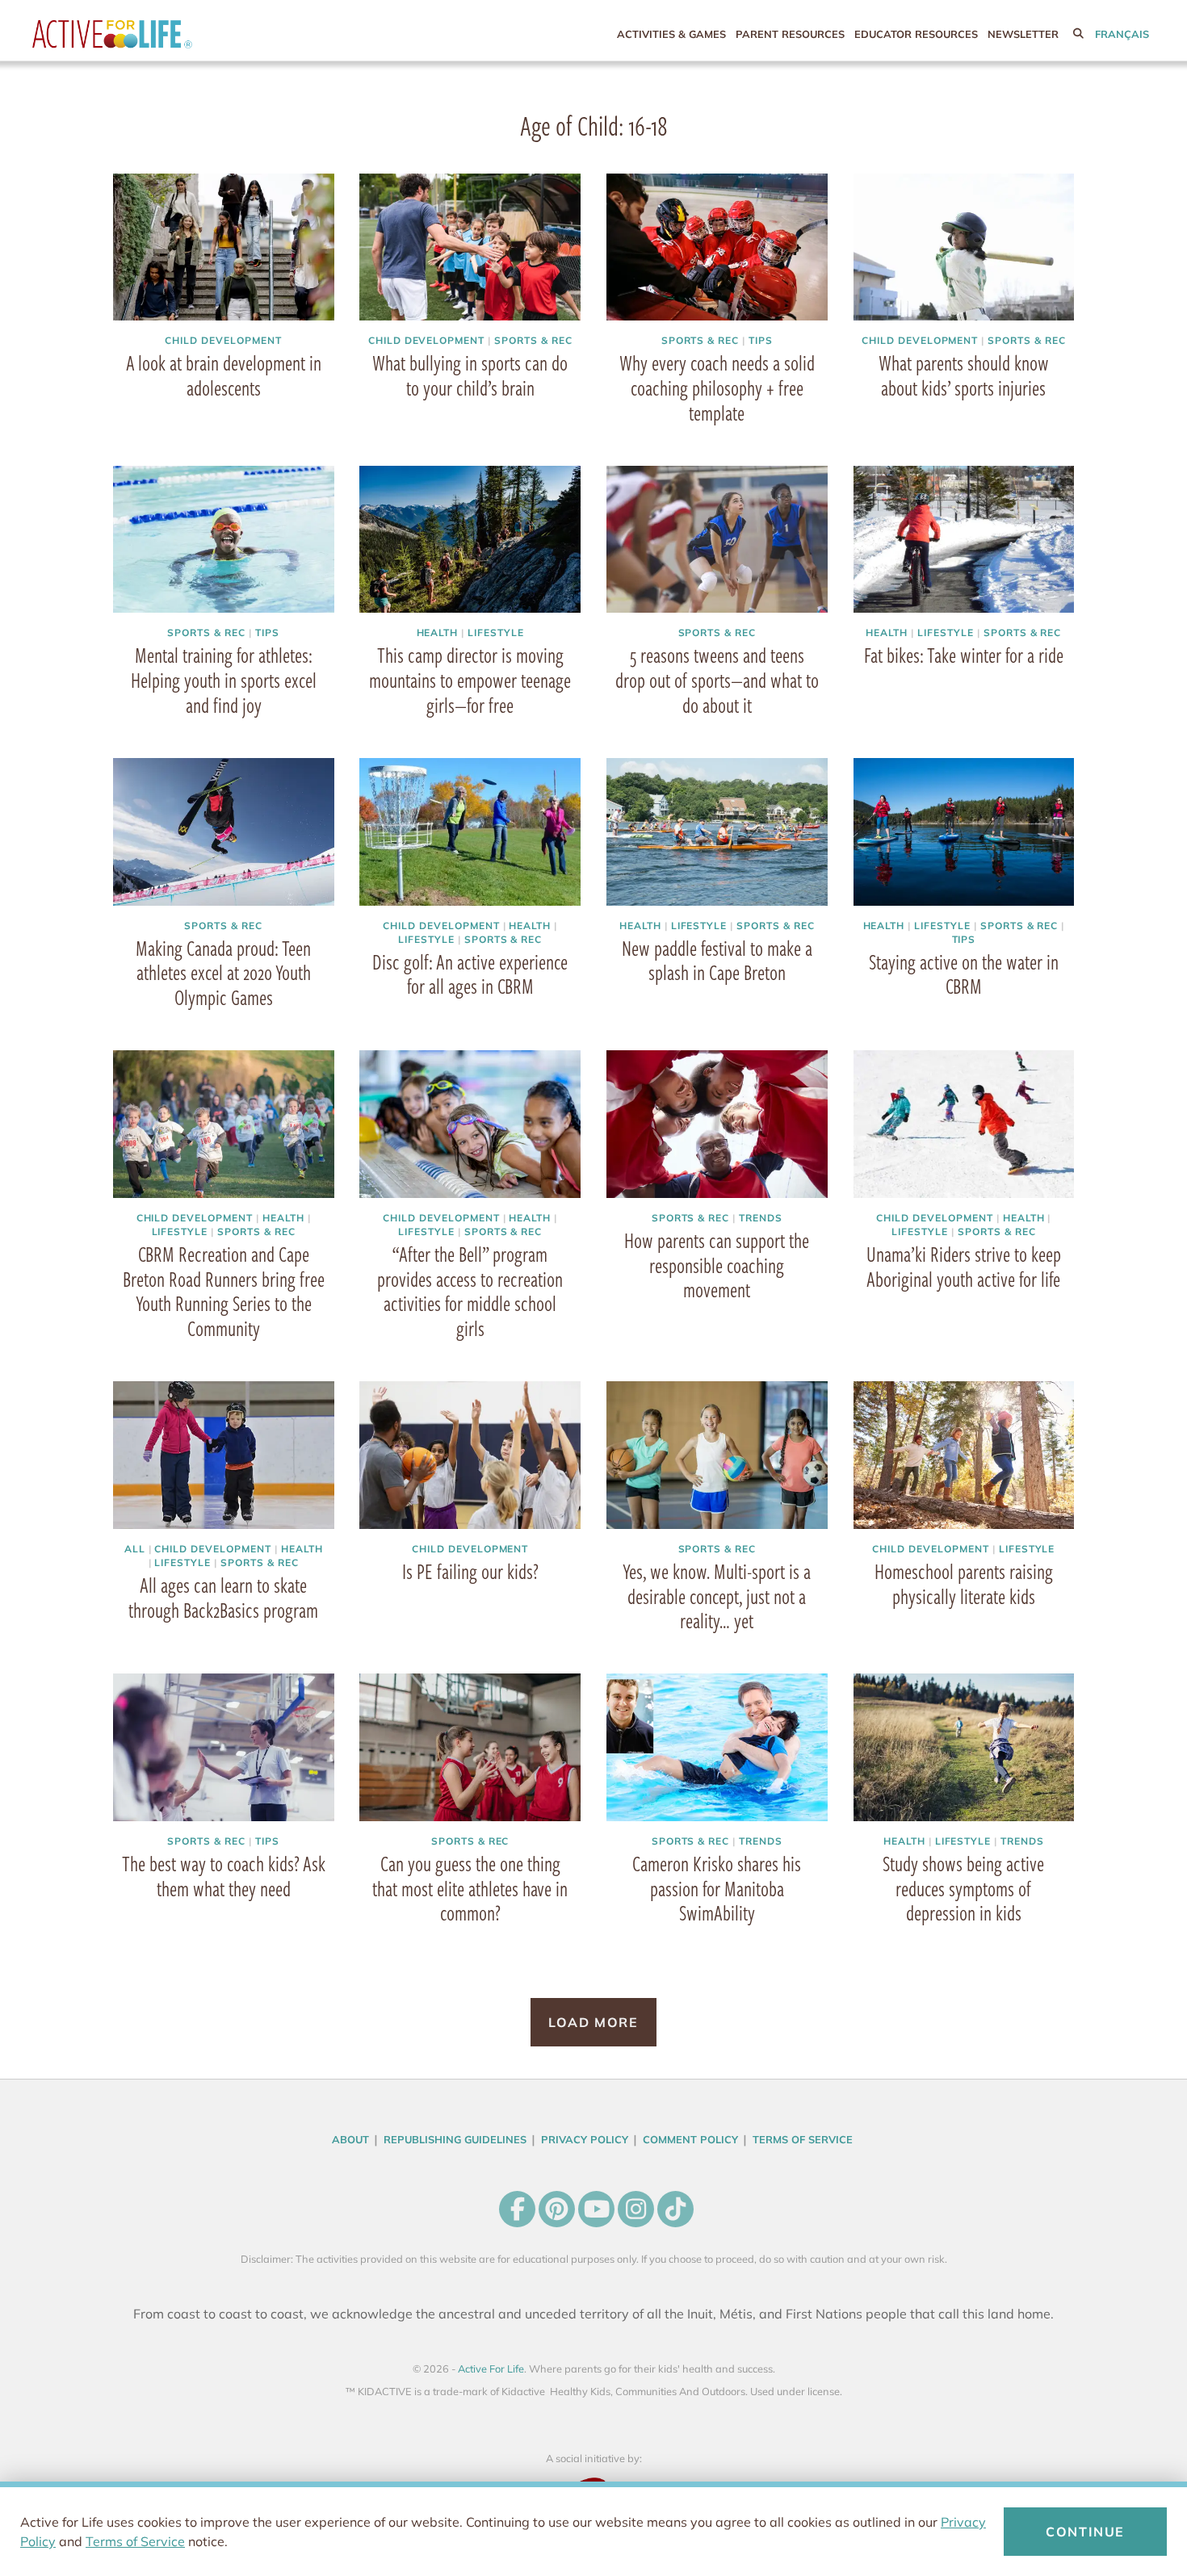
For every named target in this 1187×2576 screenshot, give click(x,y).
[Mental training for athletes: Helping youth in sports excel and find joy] (224, 540)
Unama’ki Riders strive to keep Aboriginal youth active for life (964, 1265)
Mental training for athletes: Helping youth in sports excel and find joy (224, 680)
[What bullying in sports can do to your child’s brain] (470, 247)
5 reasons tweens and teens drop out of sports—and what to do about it (717, 680)
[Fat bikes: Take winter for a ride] (964, 540)
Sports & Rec (533, 340)
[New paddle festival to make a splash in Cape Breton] (717, 832)
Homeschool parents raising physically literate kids (964, 1583)
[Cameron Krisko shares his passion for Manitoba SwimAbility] (717, 1747)
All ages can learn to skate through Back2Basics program (223, 1596)
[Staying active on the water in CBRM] (964, 832)
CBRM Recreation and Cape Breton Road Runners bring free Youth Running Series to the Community (224, 1290)
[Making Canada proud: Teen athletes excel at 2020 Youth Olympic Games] (224, 832)
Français (1122, 34)
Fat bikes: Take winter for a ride (964, 655)
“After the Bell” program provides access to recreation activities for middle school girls (470, 1290)
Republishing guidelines (455, 2138)
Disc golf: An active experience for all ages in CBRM (470, 973)
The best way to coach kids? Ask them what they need (224, 1875)
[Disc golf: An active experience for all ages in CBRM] (470, 832)
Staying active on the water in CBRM (964, 973)
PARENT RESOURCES (790, 34)
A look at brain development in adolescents (224, 375)
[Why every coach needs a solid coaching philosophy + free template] (717, 247)
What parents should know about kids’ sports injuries (964, 375)
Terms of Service (135, 2541)
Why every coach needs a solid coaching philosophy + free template (717, 387)
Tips (761, 340)
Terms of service (803, 2138)
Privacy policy (585, 2138)
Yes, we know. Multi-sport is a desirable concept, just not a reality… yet (717, 1595)
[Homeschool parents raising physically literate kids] (964, 1454)
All (135, 1548)
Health (438, 632)
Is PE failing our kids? (470, 1570)
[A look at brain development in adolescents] (224, 247)
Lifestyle (496, 632)
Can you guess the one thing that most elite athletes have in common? (470, 1887)
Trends (761, 1217)
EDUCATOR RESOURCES (916, 34)
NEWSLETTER (1023, 34)
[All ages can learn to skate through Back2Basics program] (224, 1454)
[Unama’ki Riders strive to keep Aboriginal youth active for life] (964, 1123)
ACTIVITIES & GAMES (671, 34)
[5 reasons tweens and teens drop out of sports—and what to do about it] (717, 540)
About (350, 2138)
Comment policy (690, 2138)
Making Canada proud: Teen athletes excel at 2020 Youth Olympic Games (223, 972)
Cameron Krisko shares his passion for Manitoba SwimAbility (717, 1887)
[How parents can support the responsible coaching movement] (717, 1123)
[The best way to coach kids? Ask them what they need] (224, 1747)
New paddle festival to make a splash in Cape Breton (717, 959)
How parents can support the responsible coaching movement (717, 1264)
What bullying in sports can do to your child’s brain (470, 375)
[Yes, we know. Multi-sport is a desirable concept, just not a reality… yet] (717, 1454)
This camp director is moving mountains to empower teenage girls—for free (470, 680)
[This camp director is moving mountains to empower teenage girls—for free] (470, 540)
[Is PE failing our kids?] (470, 1454)
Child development (223, 340)
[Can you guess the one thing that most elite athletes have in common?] (470, 1747)
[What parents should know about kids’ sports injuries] (964, 247)
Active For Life (145, 34)
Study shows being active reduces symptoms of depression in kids (963, 1887)
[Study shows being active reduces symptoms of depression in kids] (964, 1747)
